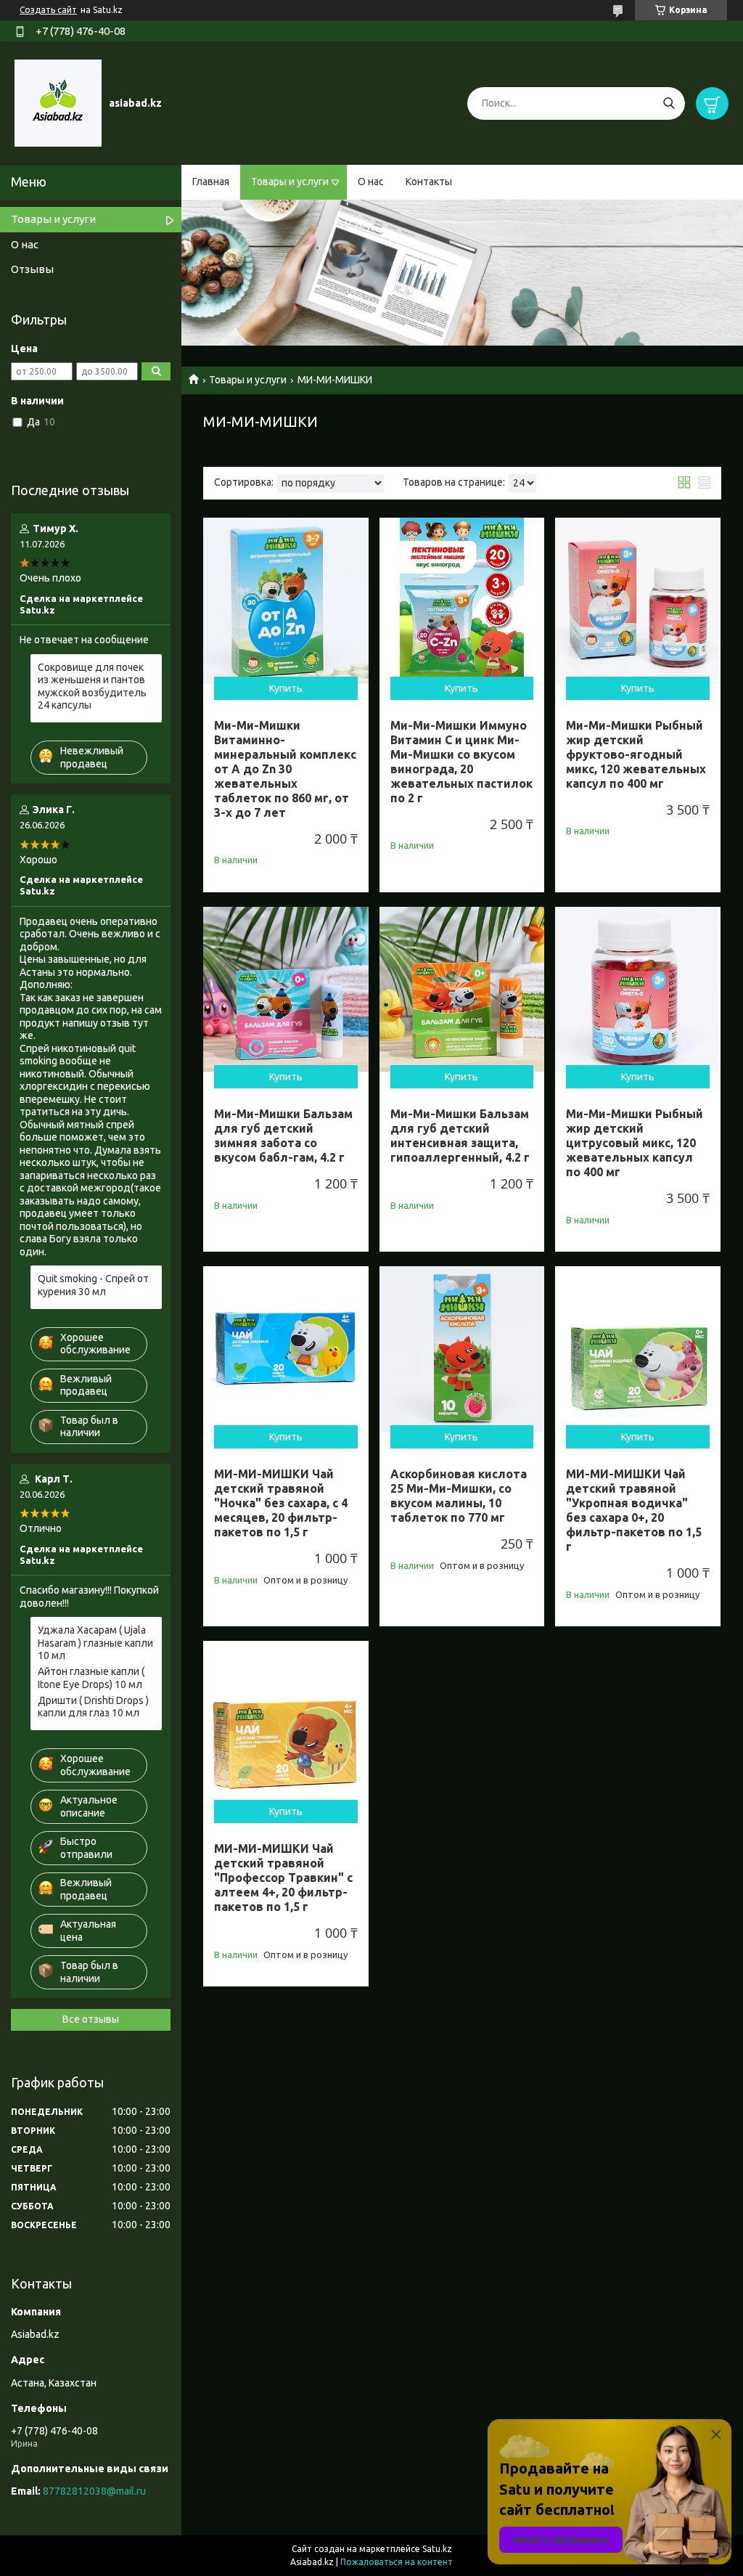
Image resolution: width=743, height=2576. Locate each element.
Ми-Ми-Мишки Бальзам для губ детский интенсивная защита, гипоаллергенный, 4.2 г (460, 1136)
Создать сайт (48, 10)
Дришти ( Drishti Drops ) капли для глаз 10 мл (93, 1707)
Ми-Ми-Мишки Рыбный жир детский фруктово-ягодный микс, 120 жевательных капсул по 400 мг (636, 754)
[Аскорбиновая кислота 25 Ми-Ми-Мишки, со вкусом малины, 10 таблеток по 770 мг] (462, 1349)
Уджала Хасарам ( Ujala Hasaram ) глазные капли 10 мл (95, 1643)
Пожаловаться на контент (397, 2562)
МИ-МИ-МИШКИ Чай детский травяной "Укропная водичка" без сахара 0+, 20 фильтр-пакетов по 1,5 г (634, 1510)
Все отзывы (91, 2019)
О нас (371, 182)
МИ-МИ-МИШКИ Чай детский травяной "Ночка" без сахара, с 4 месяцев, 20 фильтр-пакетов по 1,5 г (281, 1503)
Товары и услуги (290, 182)
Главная (211, 182)
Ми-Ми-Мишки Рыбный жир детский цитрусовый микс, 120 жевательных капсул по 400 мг (635, 1143)
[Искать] (669, 103)
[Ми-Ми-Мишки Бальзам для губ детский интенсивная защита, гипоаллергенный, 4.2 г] (462, 990)
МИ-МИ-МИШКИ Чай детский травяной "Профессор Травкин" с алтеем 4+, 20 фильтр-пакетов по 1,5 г (283, 1878)
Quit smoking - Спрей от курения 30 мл (93, 1285)
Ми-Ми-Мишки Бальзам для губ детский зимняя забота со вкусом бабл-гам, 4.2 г (283, 1136)
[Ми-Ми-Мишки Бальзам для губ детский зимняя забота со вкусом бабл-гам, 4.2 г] (286, 990)
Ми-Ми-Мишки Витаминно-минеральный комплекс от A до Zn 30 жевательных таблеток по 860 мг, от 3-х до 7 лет (285, 769)
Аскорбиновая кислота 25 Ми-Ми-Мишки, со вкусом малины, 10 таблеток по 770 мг (459, 1496)
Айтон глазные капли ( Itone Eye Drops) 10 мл (91, 1678)
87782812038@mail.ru (94, 2491)
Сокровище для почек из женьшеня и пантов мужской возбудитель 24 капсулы (92, 686)
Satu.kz (437, 2549)
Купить (286, 688)
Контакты (429, 182)
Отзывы (32, 269)
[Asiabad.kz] (58, 102)
